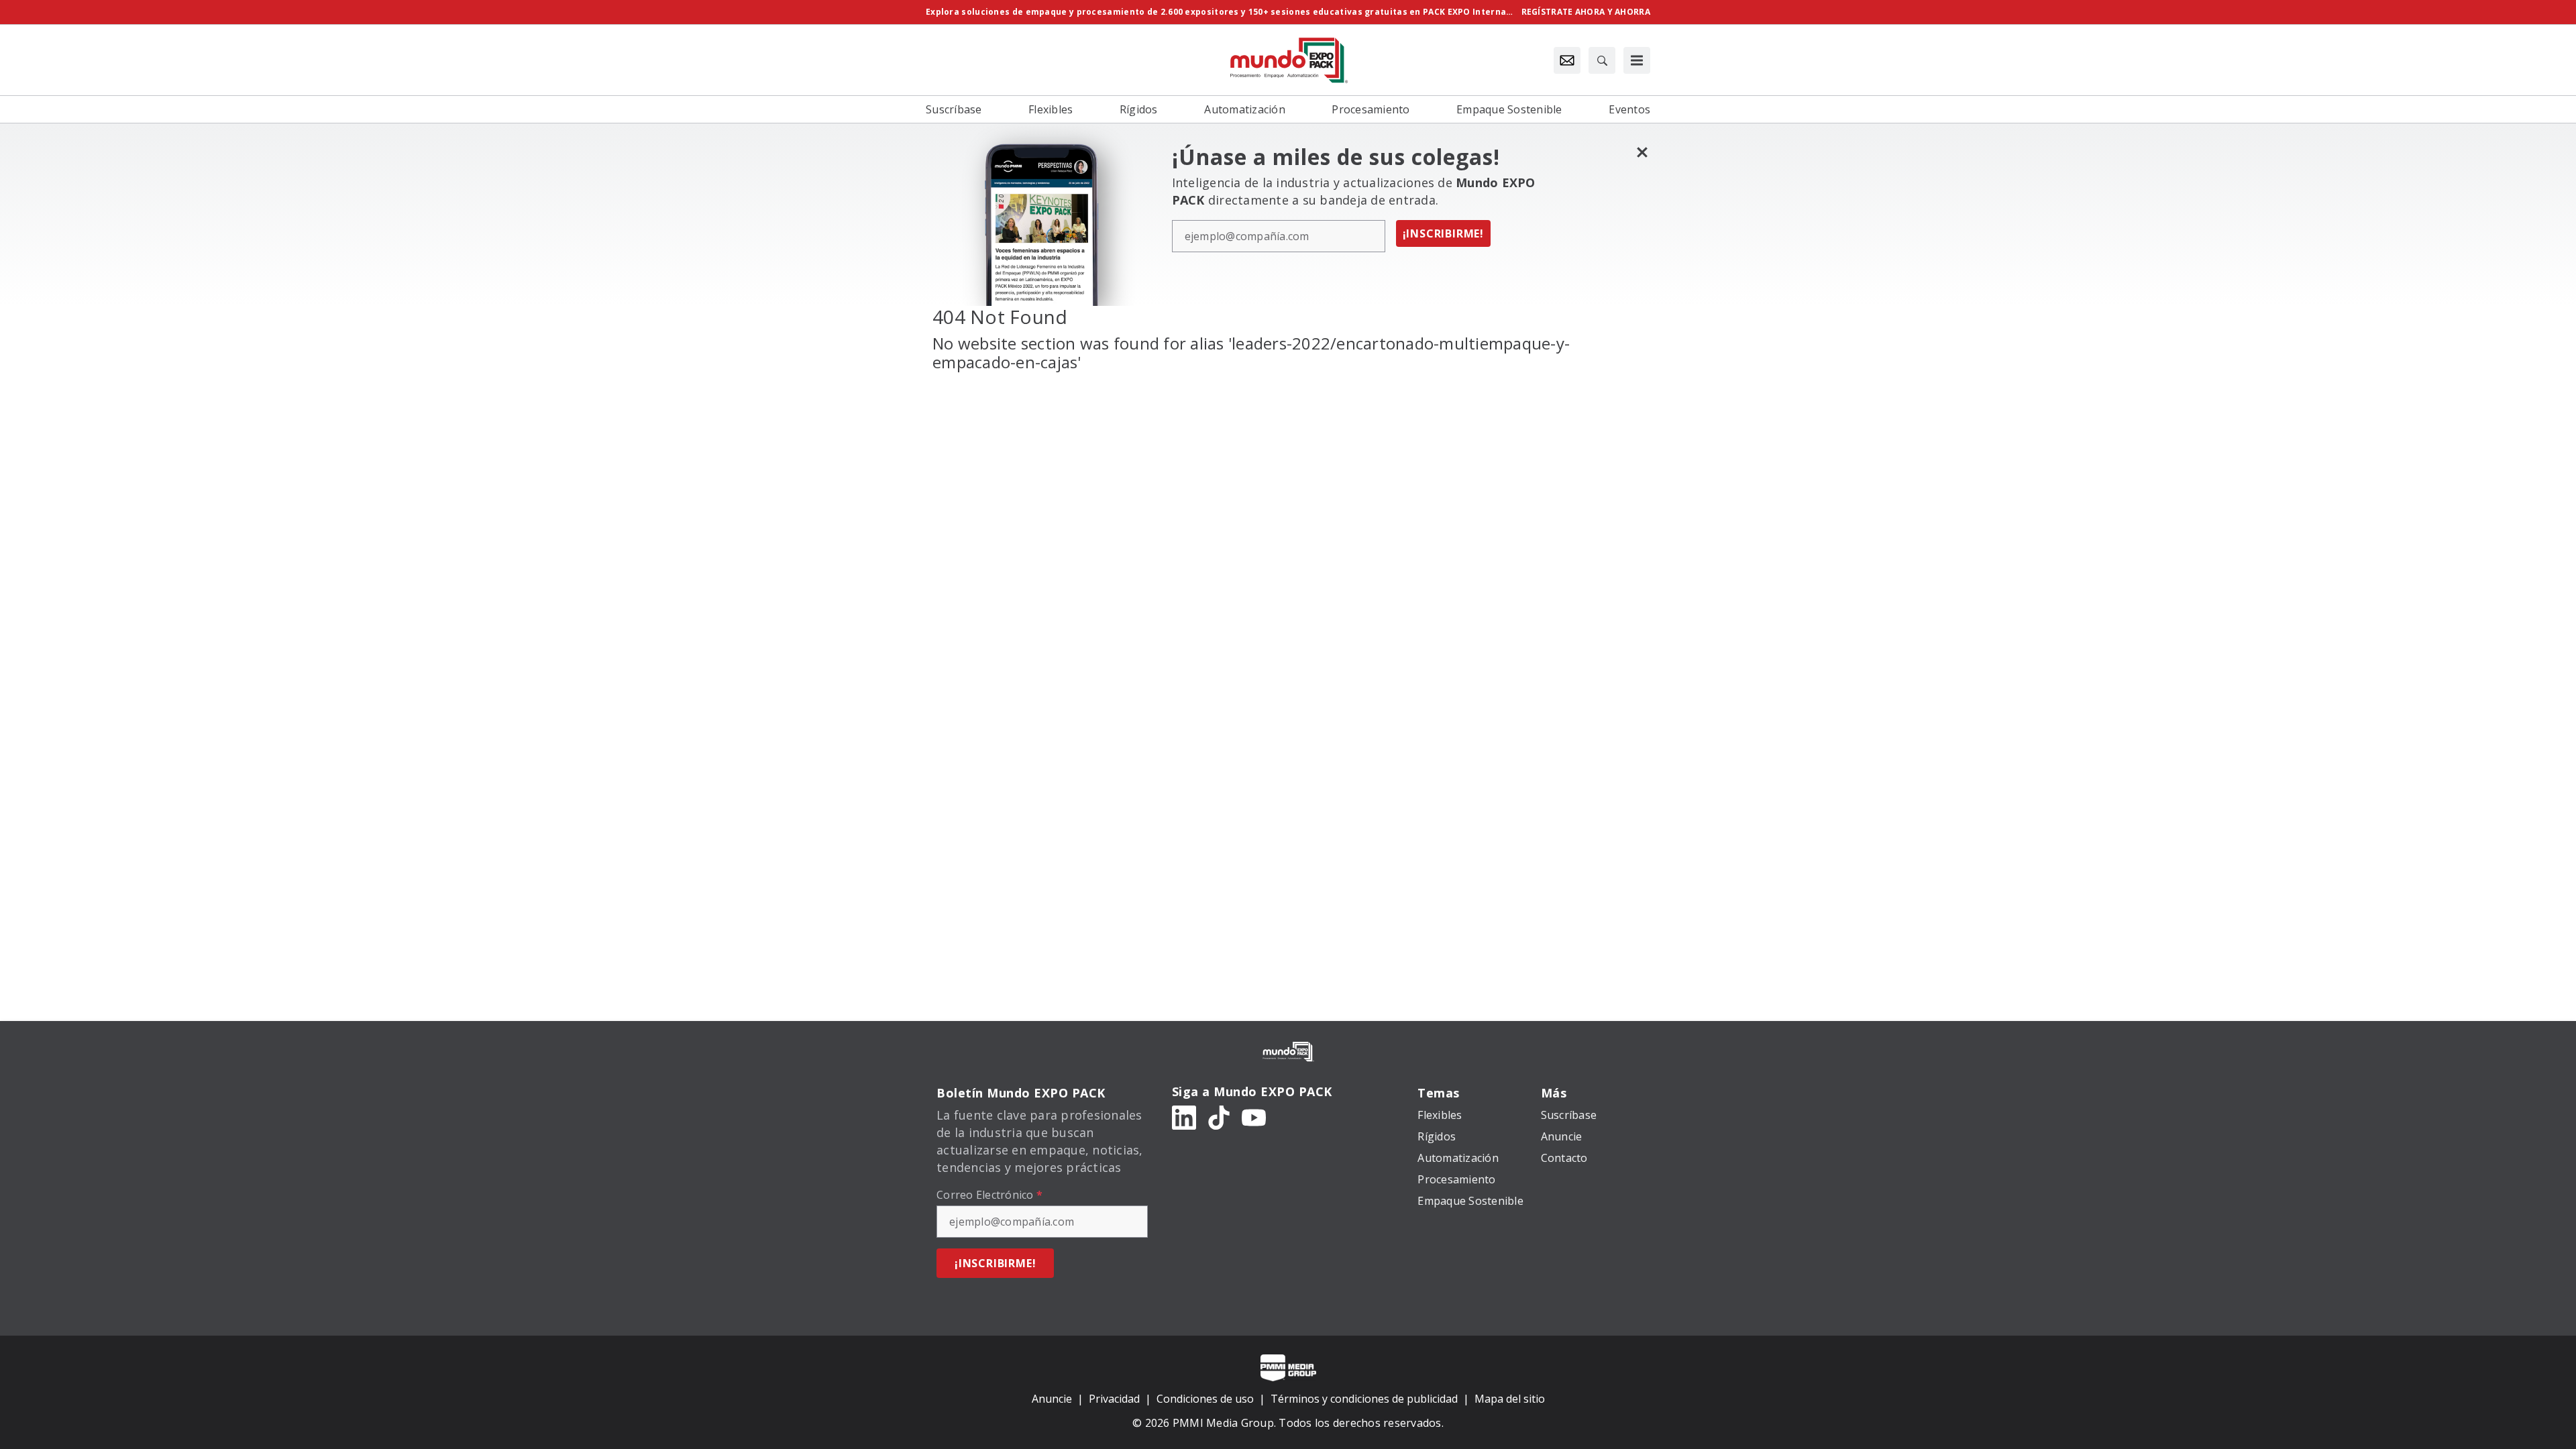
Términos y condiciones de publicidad (1364, 1399)
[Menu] (1637, 60)
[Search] (1602, 60)
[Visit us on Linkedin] (1184, 1117)
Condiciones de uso (1205, 1399)
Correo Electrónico (989, 1195)
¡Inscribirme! (1443, 233)
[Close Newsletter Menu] (1642, 152)
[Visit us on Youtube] (1254, 1117)
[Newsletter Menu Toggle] (1567, 60)
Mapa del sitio (1510, 1399)
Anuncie (1052, 1399)
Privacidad (1114, 1399)
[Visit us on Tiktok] (1219, 1117)
